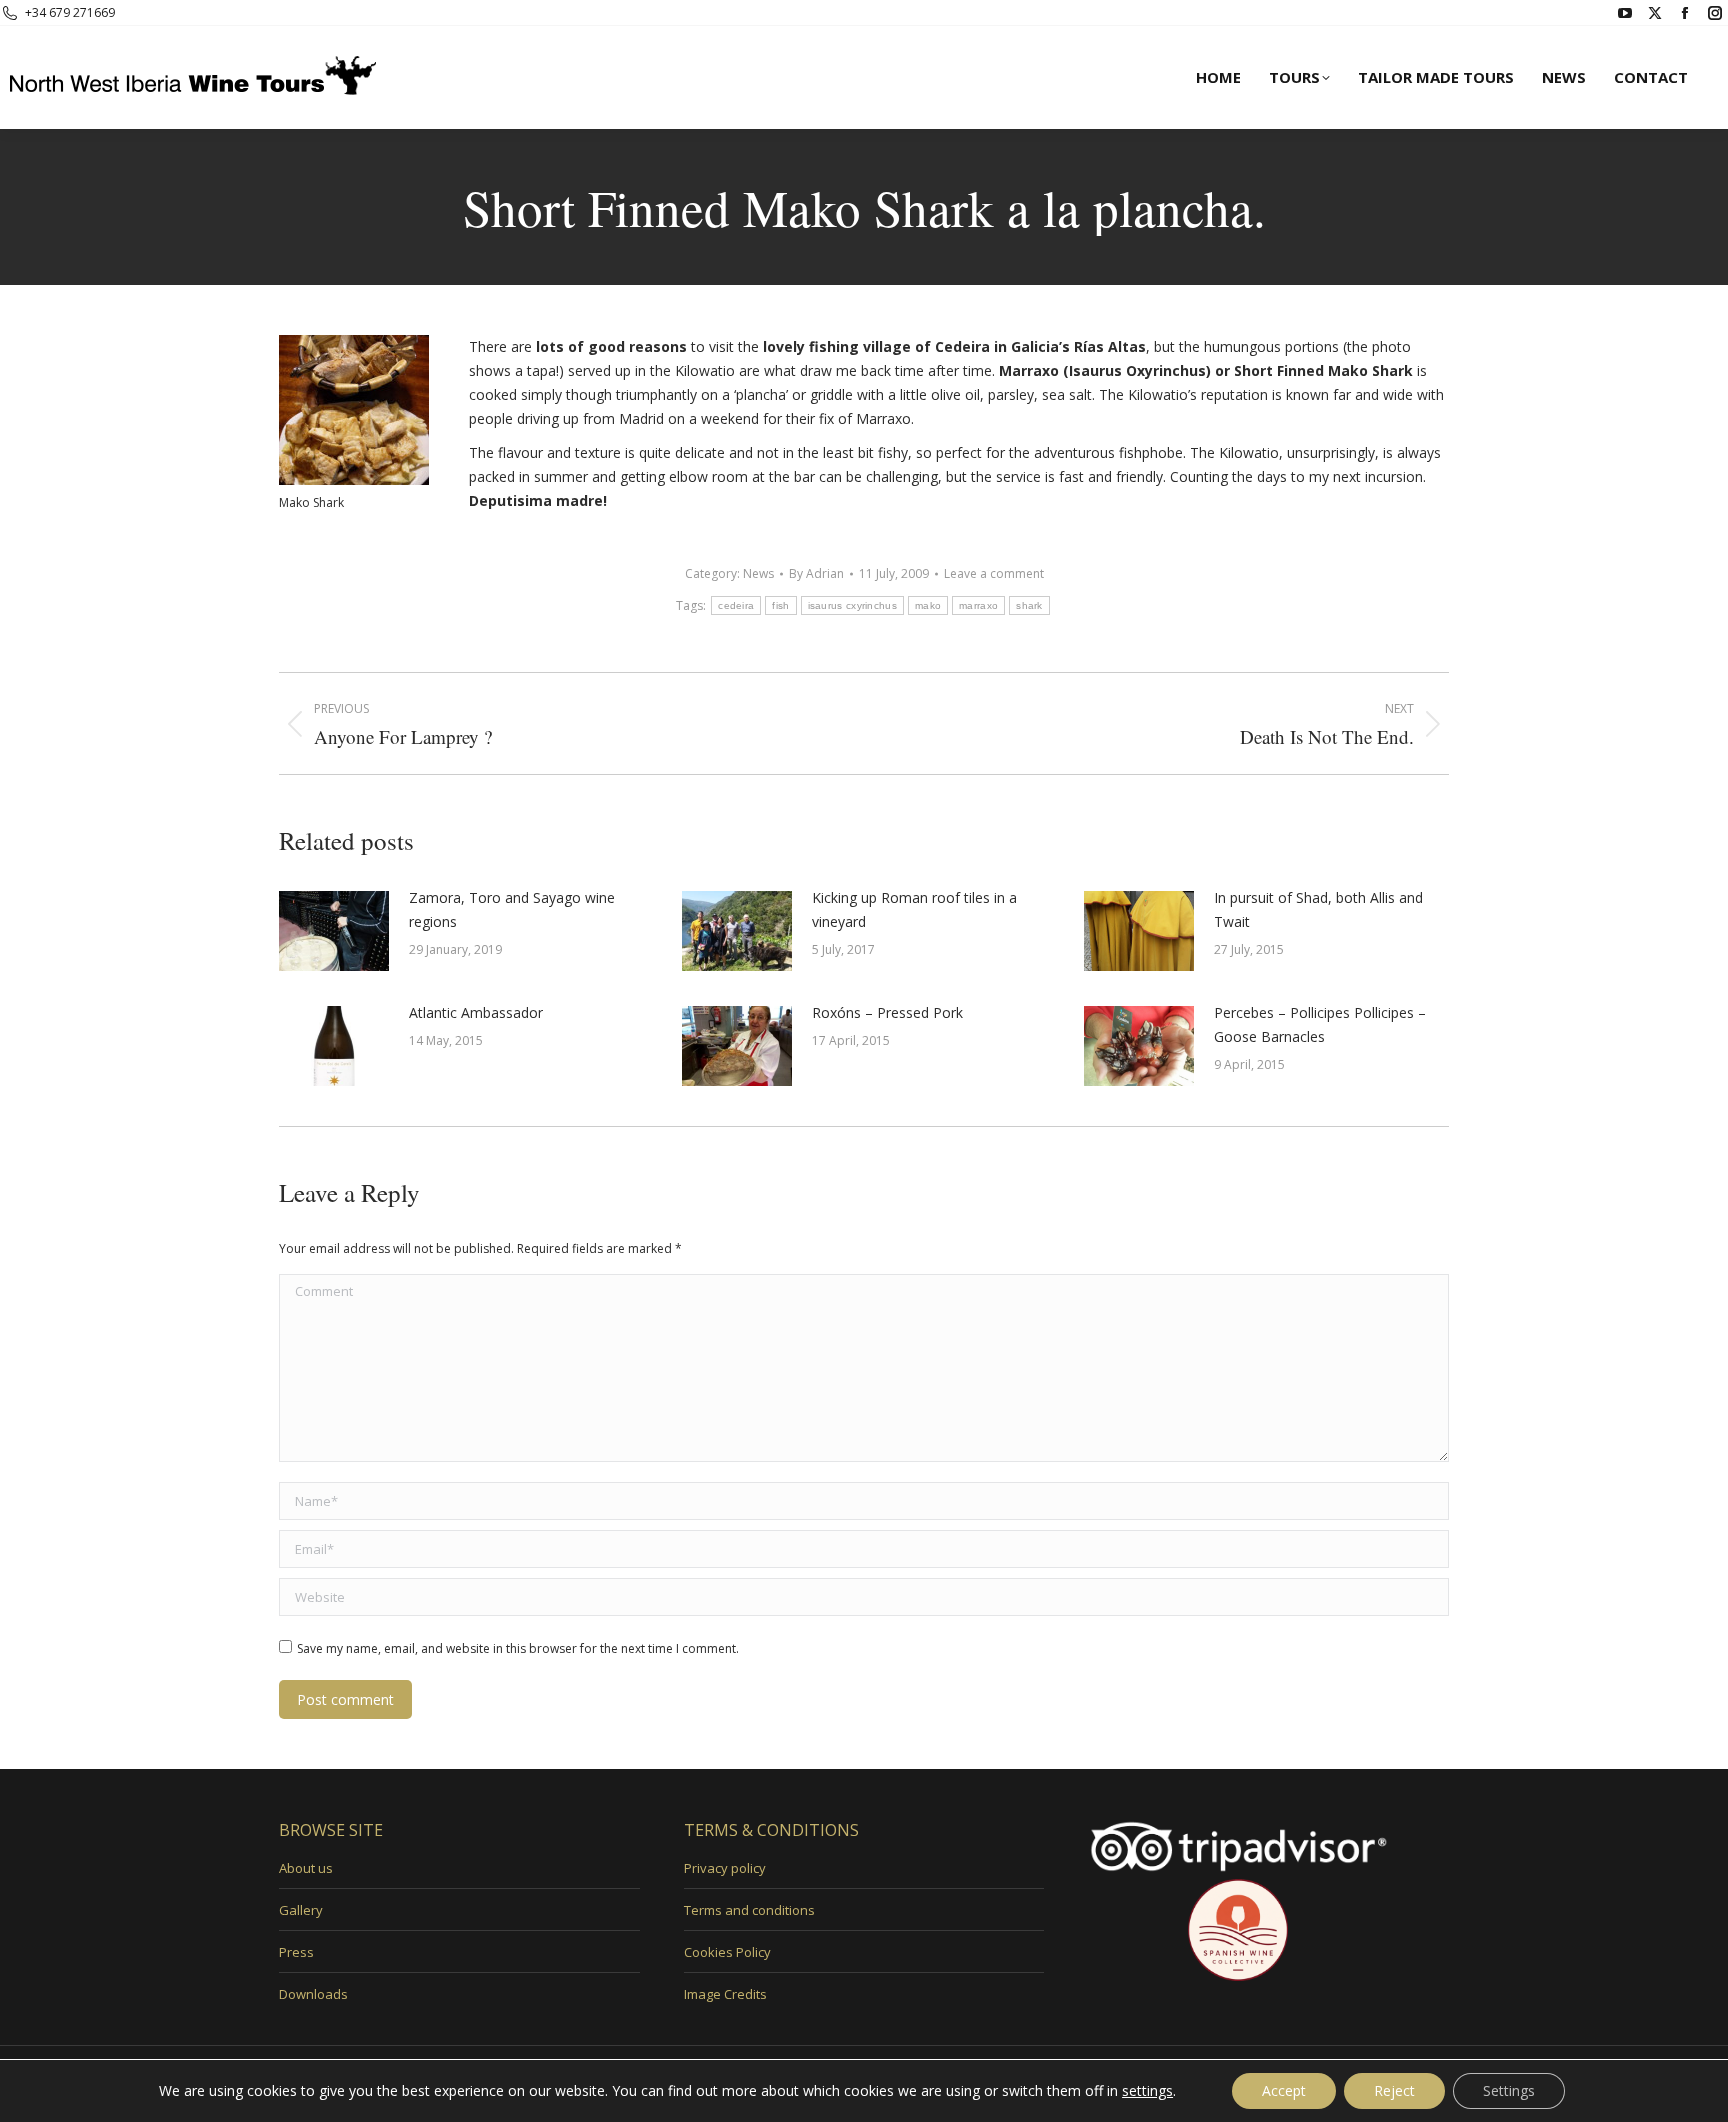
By (816, 573)
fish (780, 605)
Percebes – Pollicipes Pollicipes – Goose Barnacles (1320, 1024)
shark (1029, 605)
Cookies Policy (727, 1952)
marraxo (978, 605)
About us (306, 1868)
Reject (1394, 2090)
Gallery (301, 1910)
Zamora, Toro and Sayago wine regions (512, 909)
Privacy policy (725, 1868)
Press (296, 1952)
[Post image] (334, 931)
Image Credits (725, 1994)
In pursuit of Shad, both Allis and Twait (1318, 909)
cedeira (736, 605)
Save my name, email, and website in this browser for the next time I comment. (518, 1648)
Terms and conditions (749, 1910)
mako (928, 605)
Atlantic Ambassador (476, 1012)
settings (1147, 2091)
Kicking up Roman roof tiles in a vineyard (914, 909)
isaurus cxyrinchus (852, 605)
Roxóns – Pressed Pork (887, 1012)
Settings (1509, 2090)
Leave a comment (994, 573)
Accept (1284, 2090)
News (758, 573)
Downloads (313, 1994)
